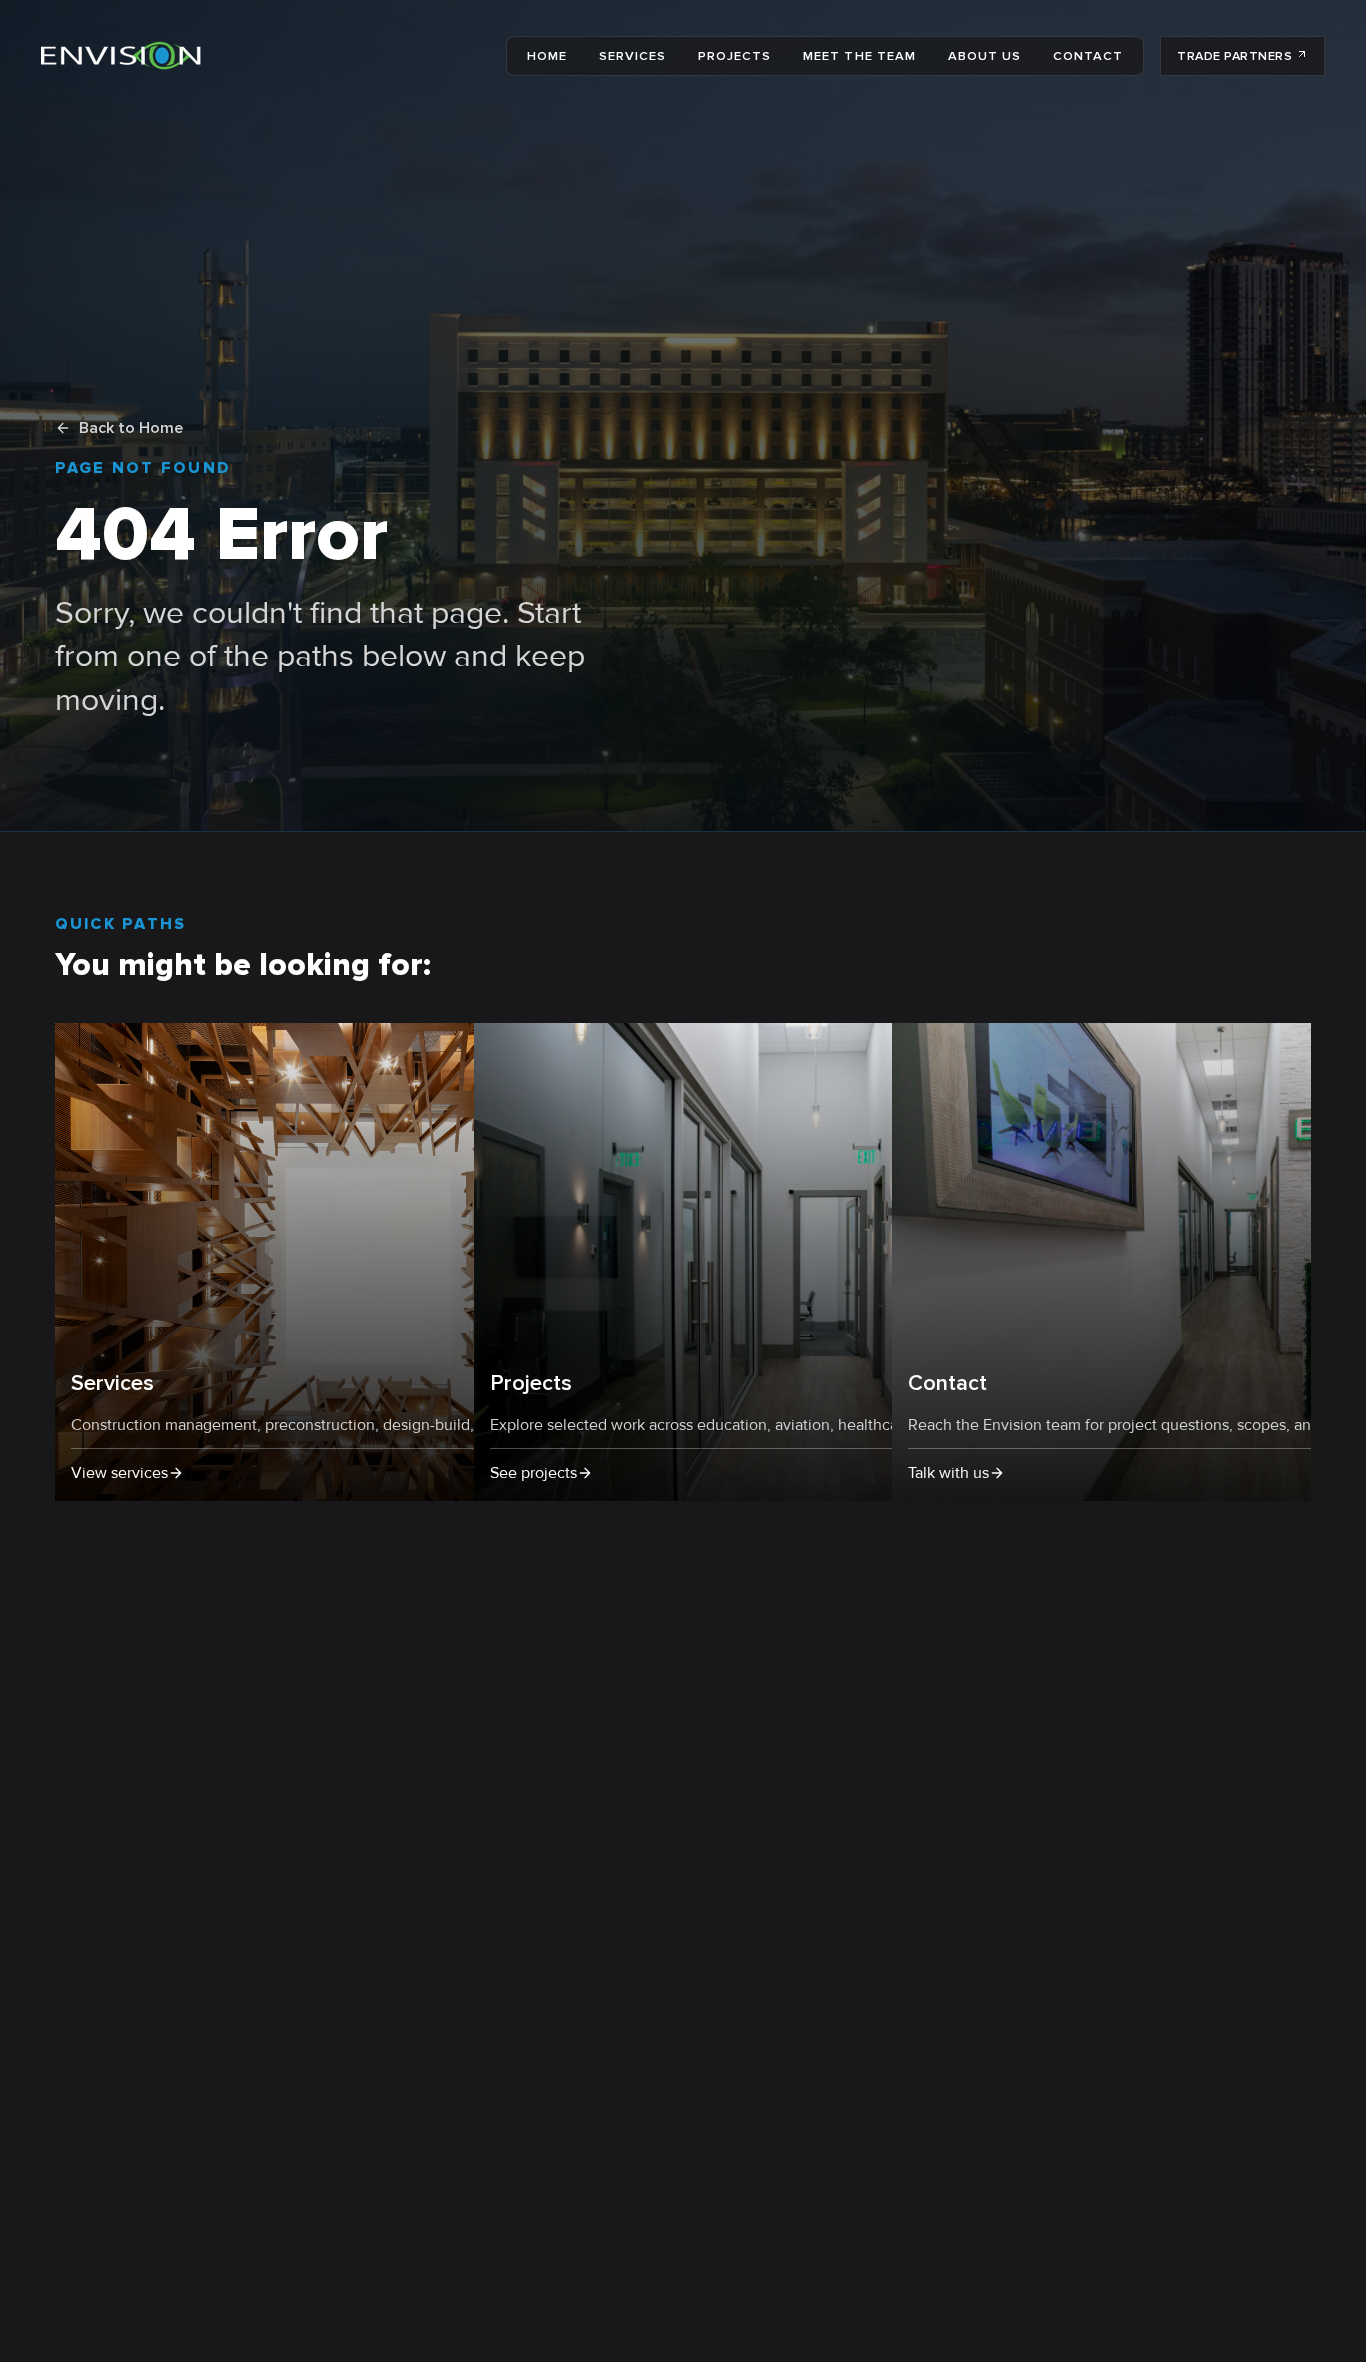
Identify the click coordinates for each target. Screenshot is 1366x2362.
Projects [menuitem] (734, 56)
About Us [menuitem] (984, 56)
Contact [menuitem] (1088, 56)
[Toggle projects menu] (777, 56)
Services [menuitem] (632, 56)
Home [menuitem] (547, 56)
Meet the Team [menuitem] (859, 56)
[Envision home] (121, 56)
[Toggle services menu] (672, 56)
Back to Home (131, 428)
